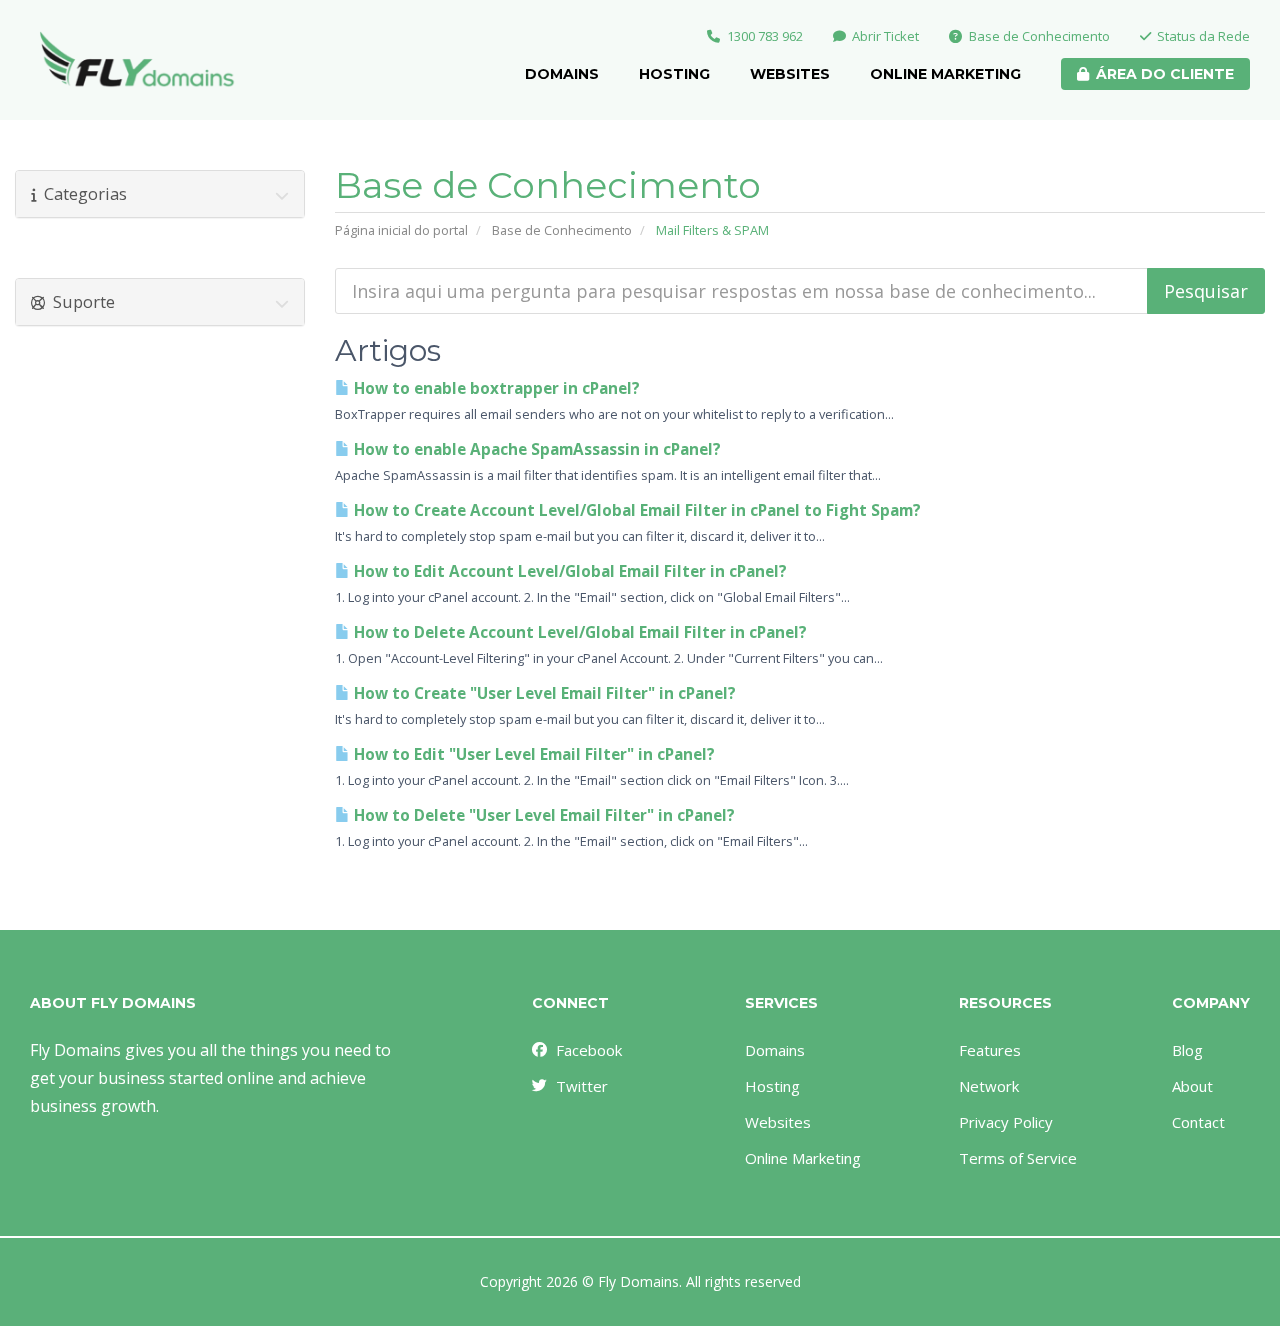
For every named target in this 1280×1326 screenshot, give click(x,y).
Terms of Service (1018, 1158)
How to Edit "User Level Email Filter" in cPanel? (532, 754)
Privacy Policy (1006, 1122)
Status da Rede (1203, 36)
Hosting (674, 74)
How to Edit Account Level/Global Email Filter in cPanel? (568, 571)
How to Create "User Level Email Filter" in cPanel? (543, 693)
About (1192, 1086)
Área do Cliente (1165, 74)
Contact (1198, 1122)
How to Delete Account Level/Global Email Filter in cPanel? (578, 632)
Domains (562, 74)
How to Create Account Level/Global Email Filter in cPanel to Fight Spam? (635, 510)
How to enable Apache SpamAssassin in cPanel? (535, 449)
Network (989, 1086)
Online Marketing (945, 74)
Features (990, 1050)
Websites (790, 74)
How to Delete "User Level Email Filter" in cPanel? (542, 815)
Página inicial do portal (401, 230)
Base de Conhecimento (1039, 36)
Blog (1187, 1050)
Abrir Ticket (885, 36)
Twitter (582, 1086)
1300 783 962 (765, 36)
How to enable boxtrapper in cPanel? (495, 388)
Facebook (589, 1050)
